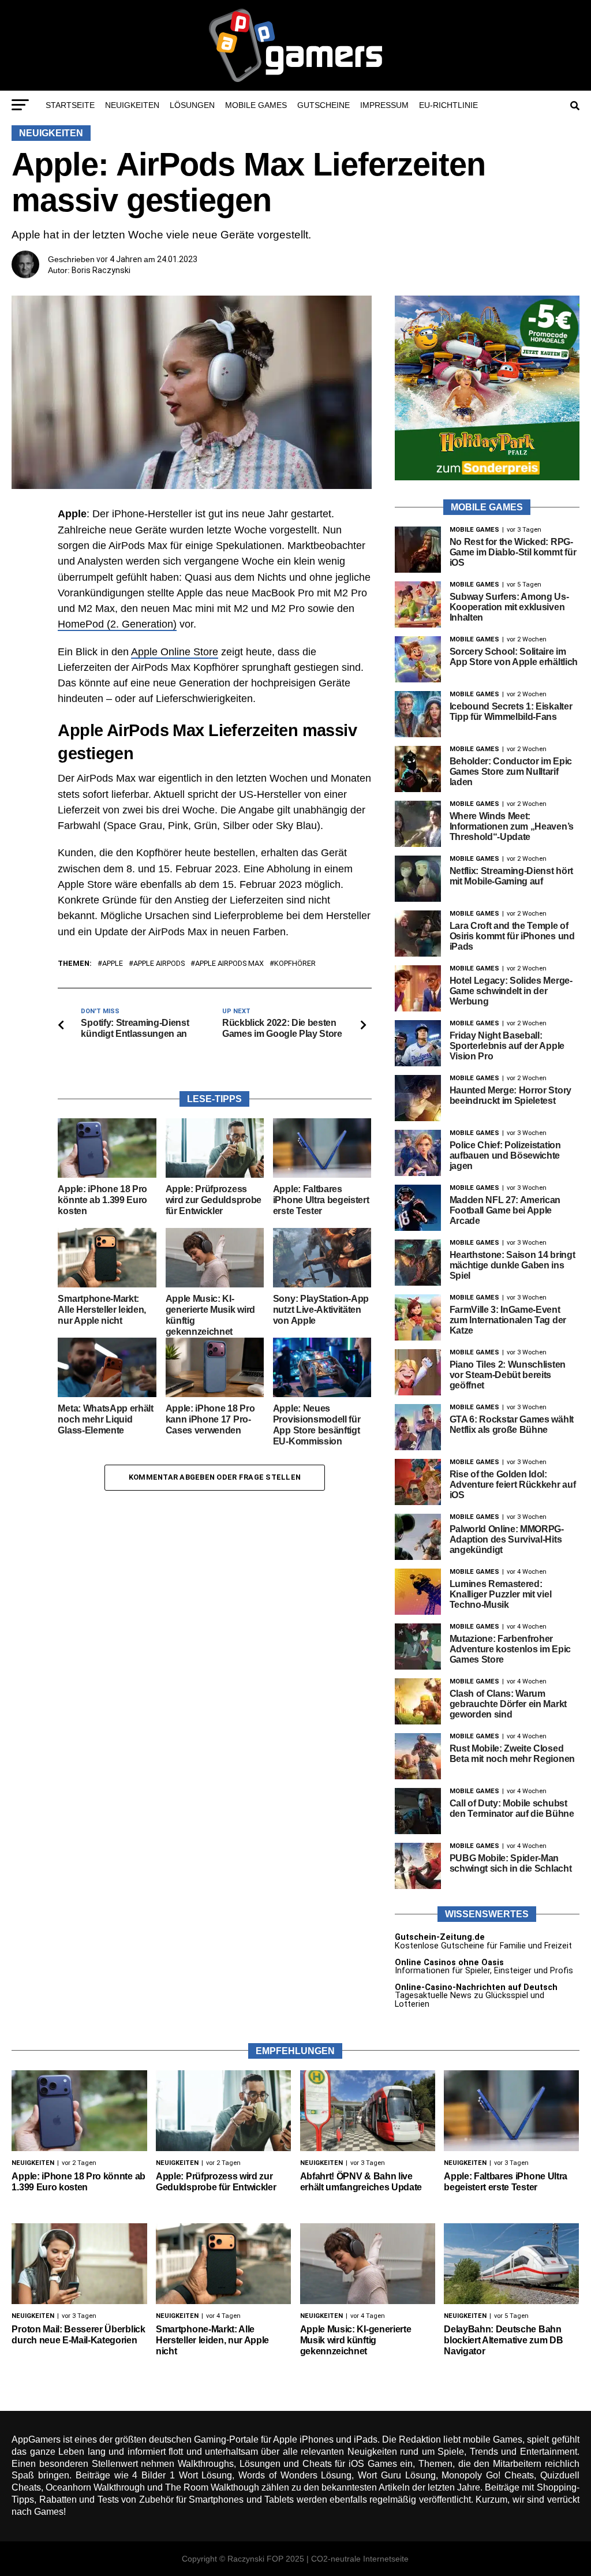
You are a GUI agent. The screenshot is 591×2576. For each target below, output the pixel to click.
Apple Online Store (175, 652)
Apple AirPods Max (229, 964)
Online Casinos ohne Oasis (449, 1963)
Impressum (384, 105)
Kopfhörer (295, 964)
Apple (113, 964)
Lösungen (192, 105)
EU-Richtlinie (448, 105)
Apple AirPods (159, 964)
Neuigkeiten (132, 105)
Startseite (70, 105)
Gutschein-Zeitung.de (440, 1937)
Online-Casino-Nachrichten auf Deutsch (476, 1987)
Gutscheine (323, 105)
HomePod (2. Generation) (117, 624)
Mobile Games (256, 105)
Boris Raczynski (101, 270)
